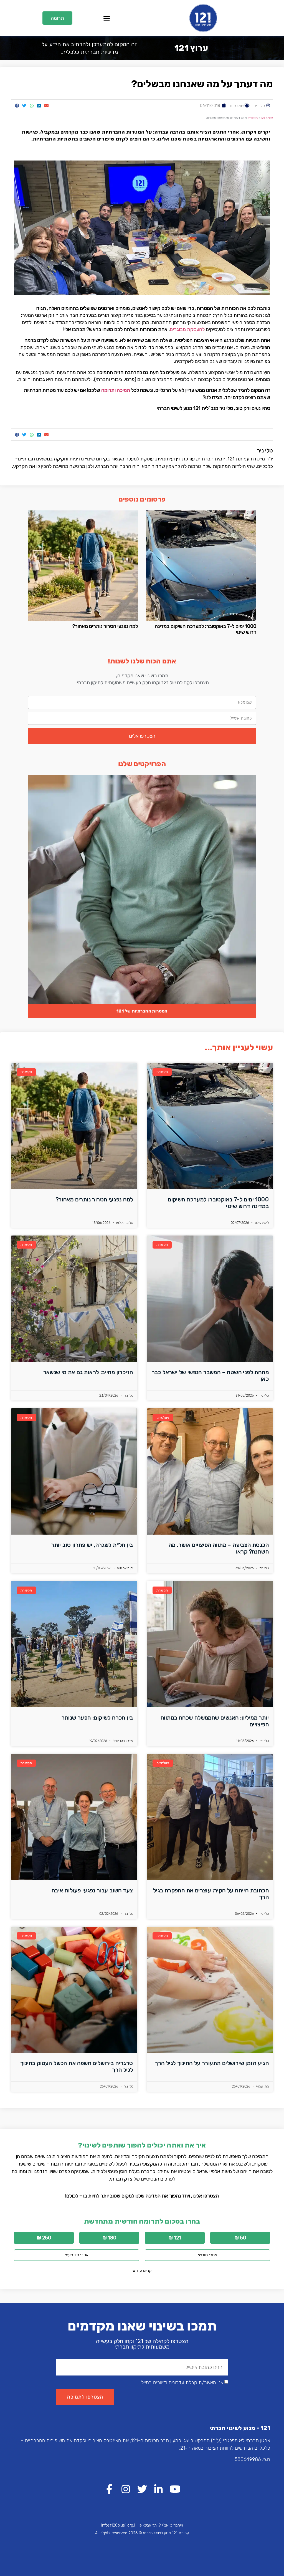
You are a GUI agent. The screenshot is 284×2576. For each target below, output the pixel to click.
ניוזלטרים (237, 106)
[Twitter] (142, 2489)
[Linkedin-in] (159, 2489)
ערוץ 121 (191, 48)
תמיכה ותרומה (116, 390)
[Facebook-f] (109, 2489)
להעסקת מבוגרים (187, 329)
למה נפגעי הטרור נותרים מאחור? (105, 626)
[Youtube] (175, 2489)
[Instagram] (126, 2489)
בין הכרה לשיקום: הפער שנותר (97, 1718)
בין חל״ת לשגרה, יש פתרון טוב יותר (92, 1545)
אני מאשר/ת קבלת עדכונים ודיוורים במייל (182, 2382)
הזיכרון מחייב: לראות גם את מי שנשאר (88, 1372)
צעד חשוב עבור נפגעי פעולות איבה (92, 1890)
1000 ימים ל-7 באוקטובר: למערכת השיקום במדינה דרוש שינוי (206, 629)
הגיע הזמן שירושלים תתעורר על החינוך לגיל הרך (212, 2063)
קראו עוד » (142, 2271)
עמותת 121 (267, 118)
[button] (106, 18)
